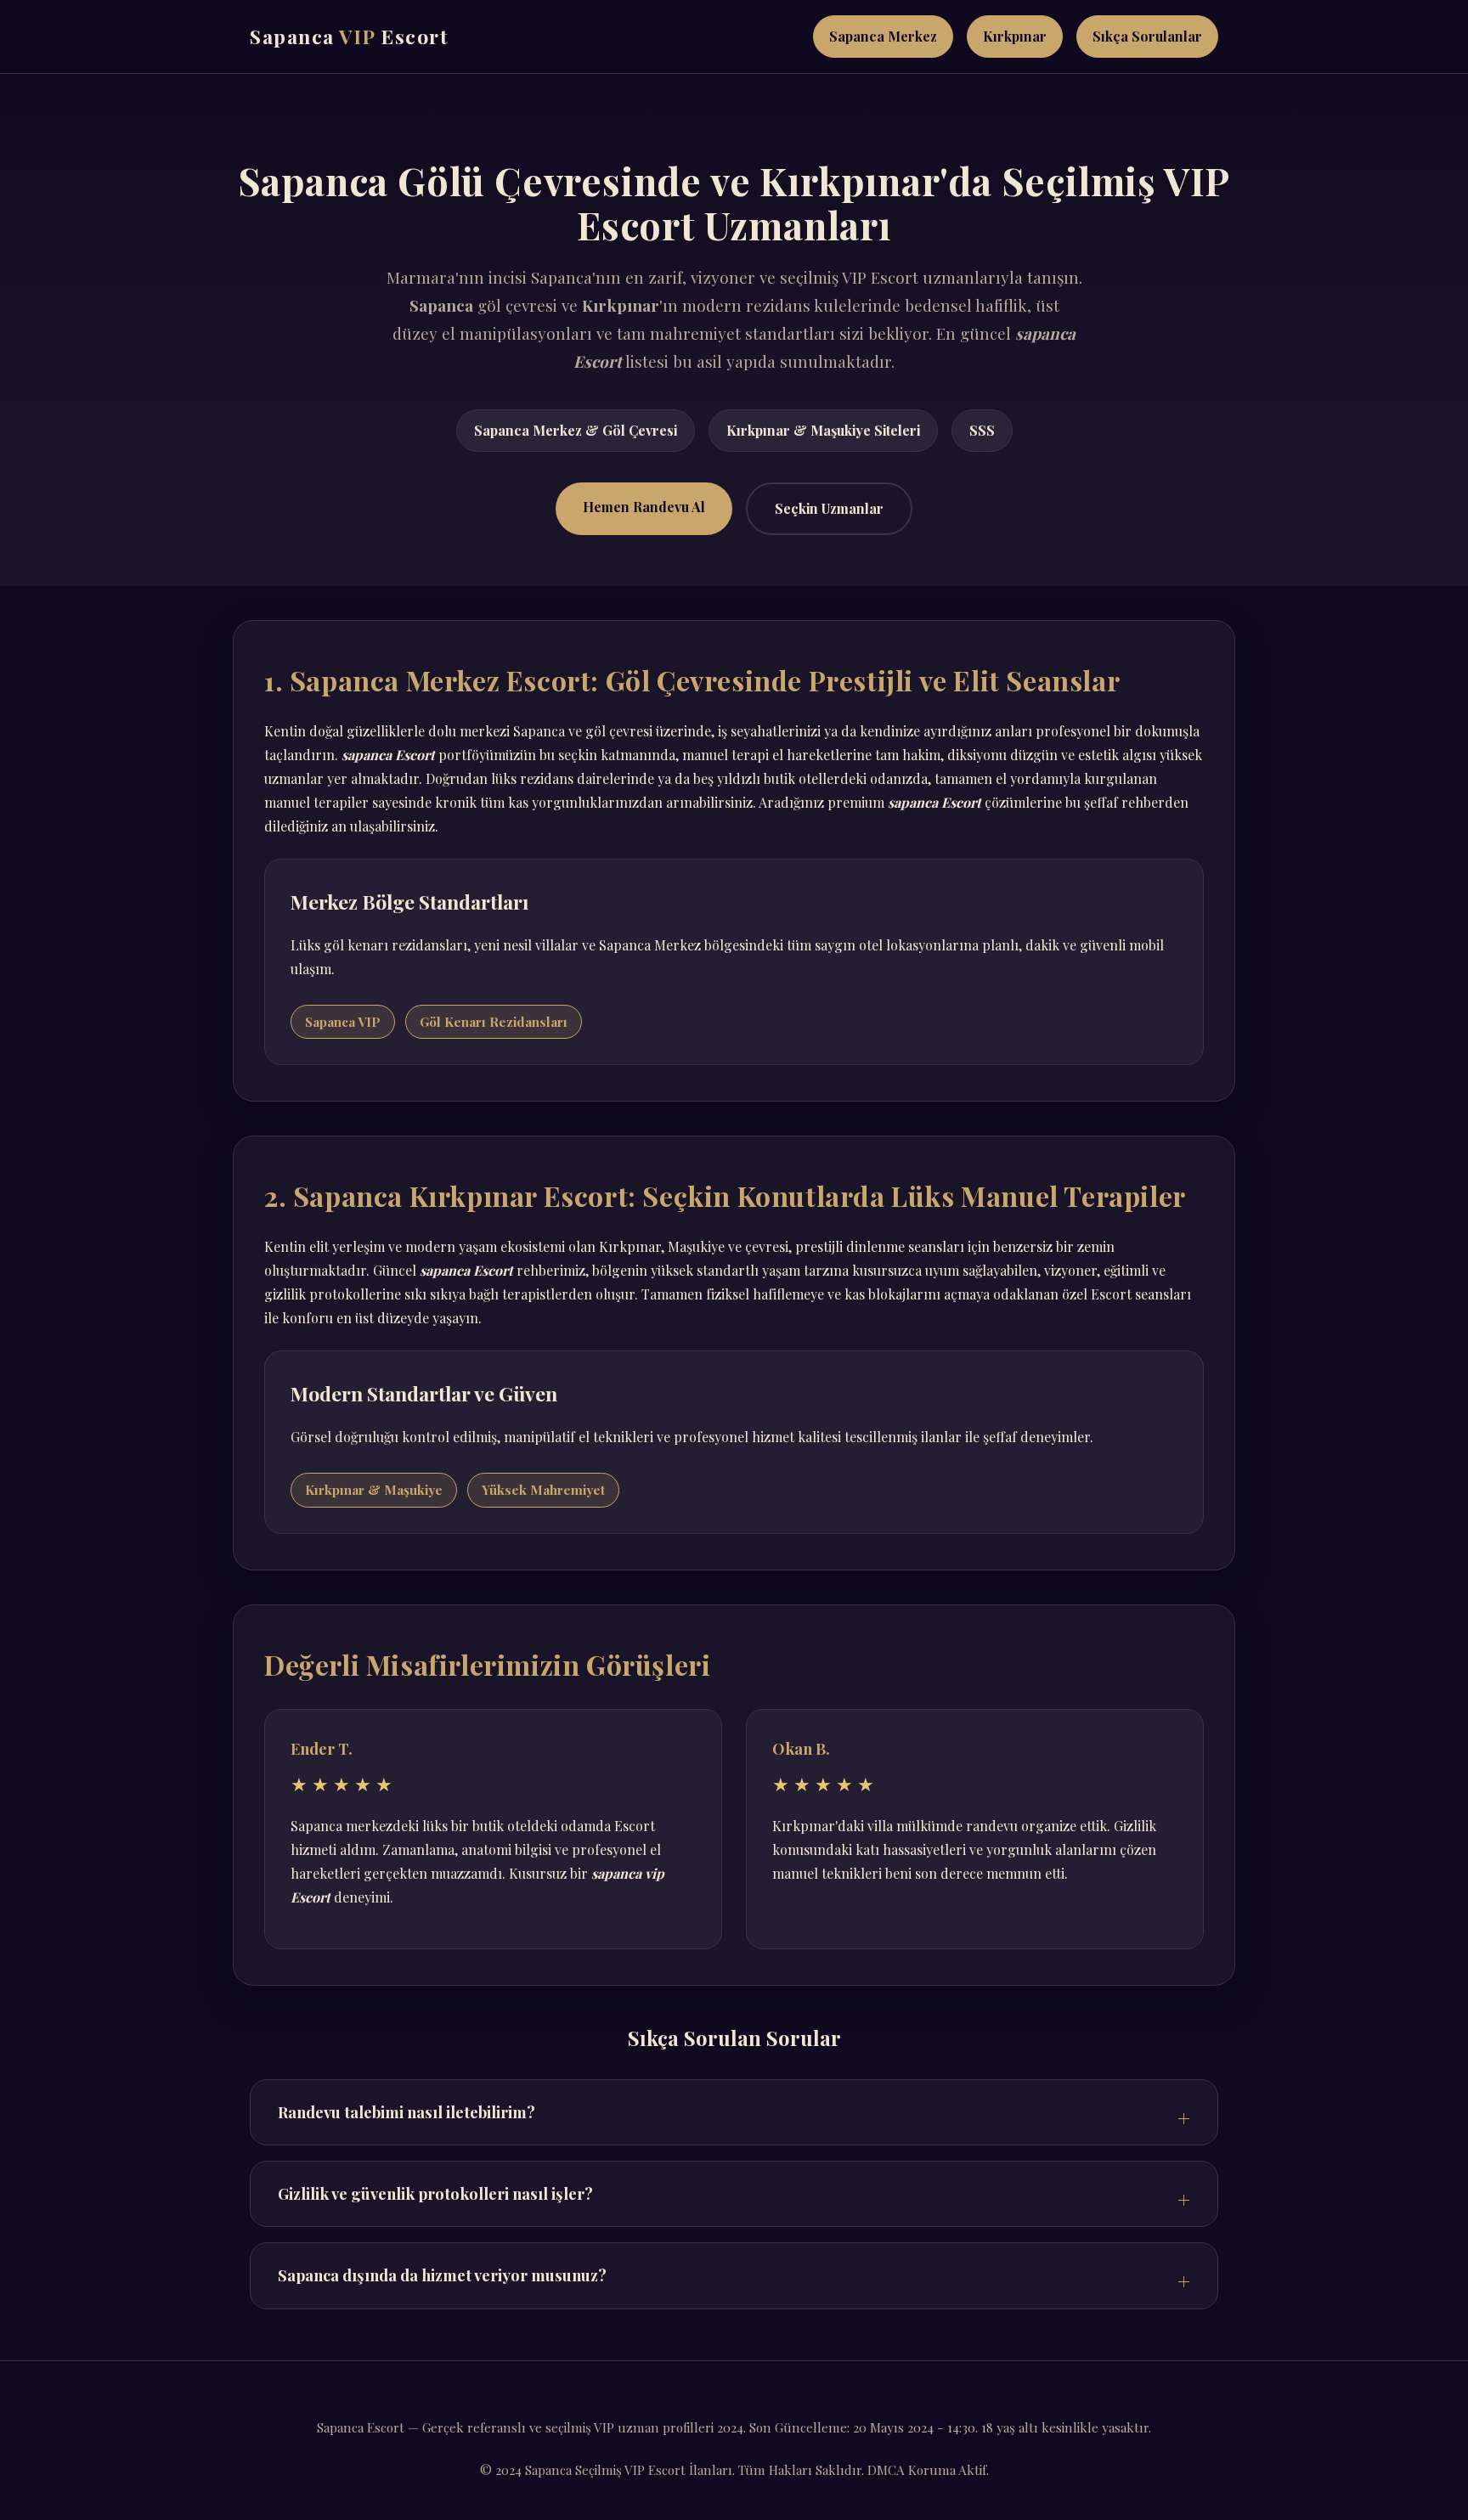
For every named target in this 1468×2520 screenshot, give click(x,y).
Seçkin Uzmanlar (829, 508)
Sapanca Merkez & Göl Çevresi (576, 430)
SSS (982, 430)
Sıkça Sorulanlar (1147, 36)
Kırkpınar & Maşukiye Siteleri (823, 430)
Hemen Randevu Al (644, 507)
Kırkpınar (1015, 36)
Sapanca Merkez (883, 36)
